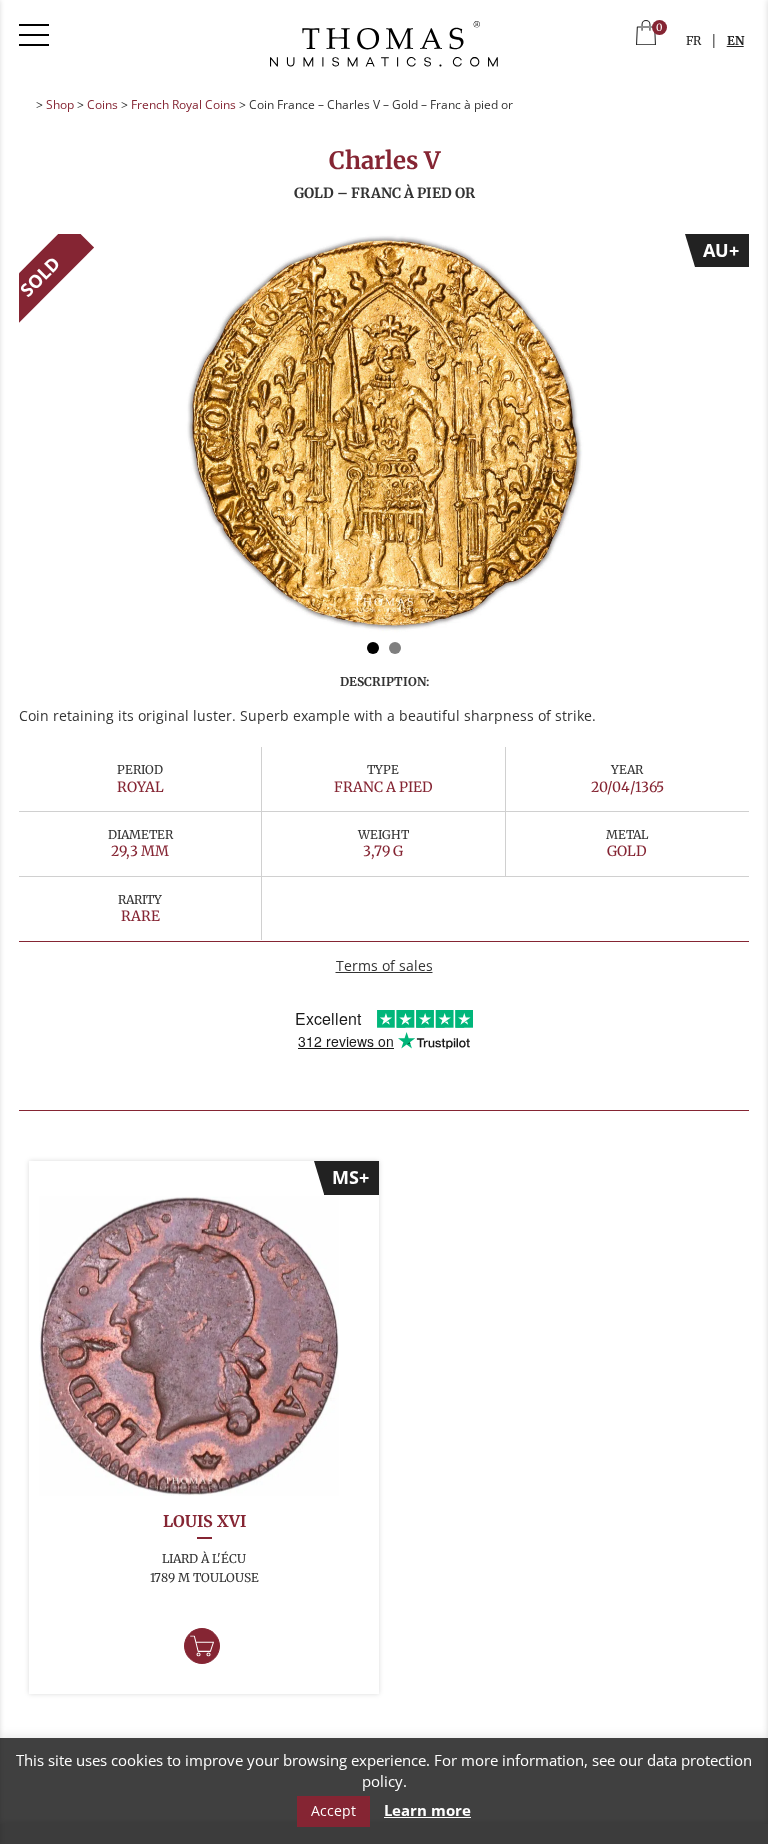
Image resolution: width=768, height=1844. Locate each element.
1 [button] (373, 648)
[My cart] (646, 34)
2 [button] (395, 648)
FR (693, 40)
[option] (384, 434)
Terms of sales (384, 965)
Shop (60, 104)
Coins (102, 104)
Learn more (427, 1810)
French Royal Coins (183, 104)
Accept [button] (333, 1810)
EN (735, 40)
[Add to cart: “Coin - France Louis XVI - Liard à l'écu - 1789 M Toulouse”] (202, 1646)
